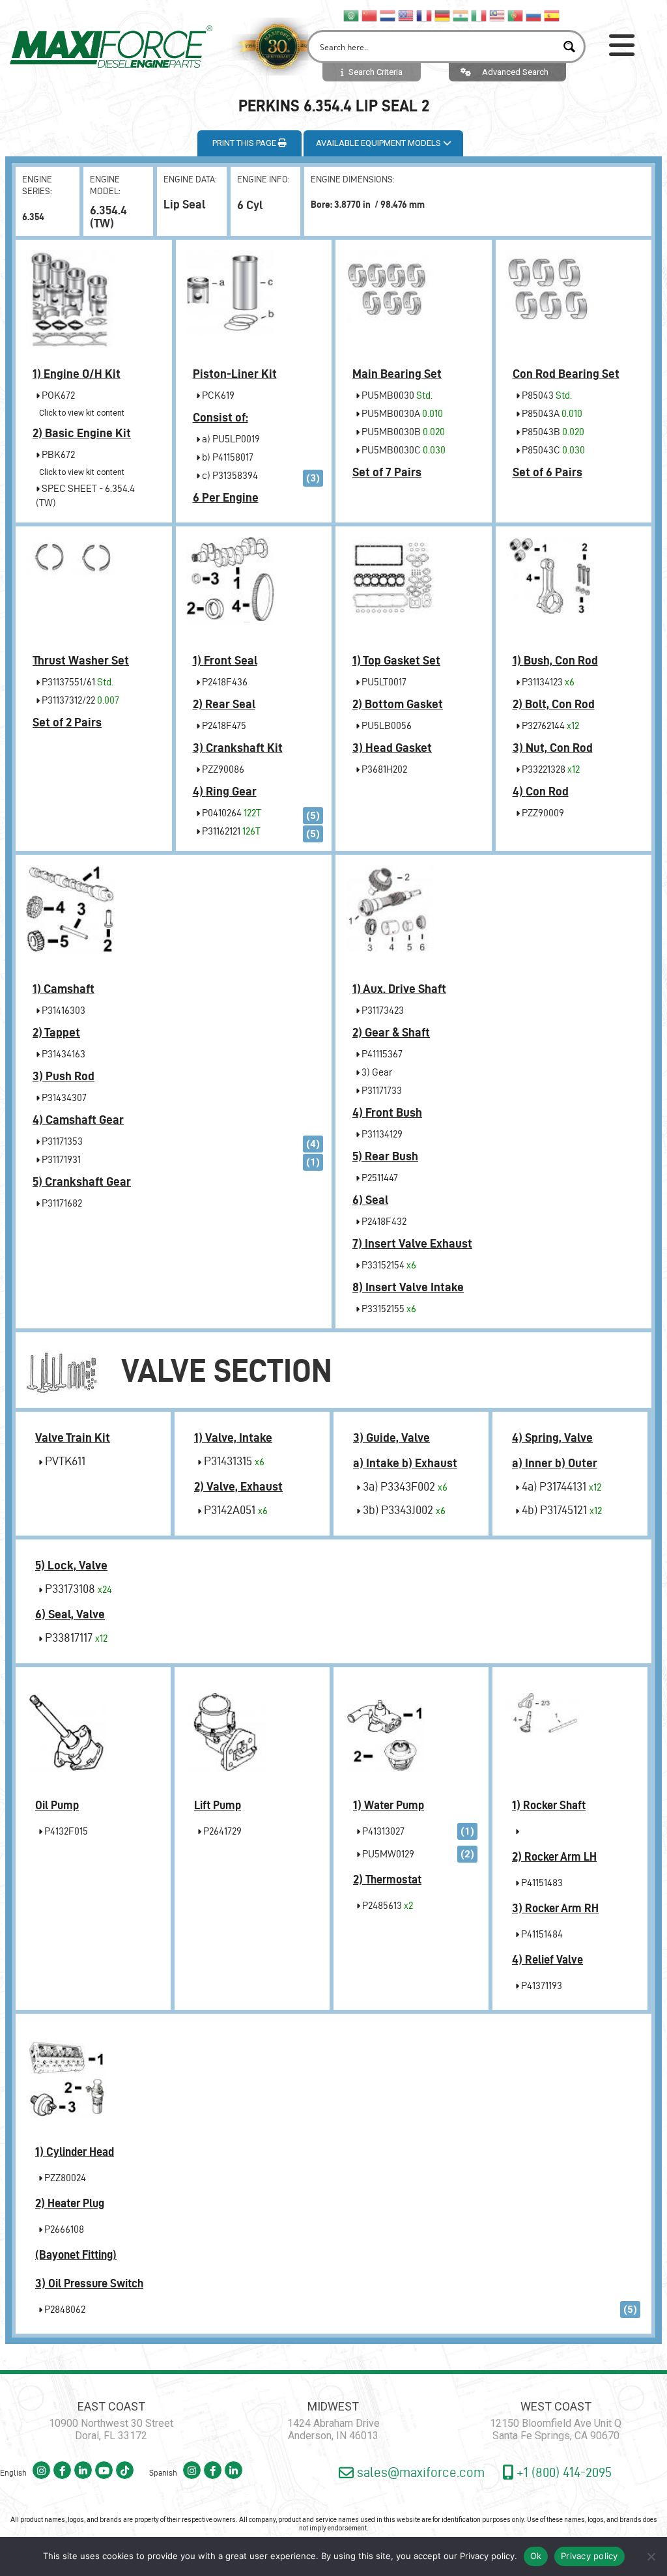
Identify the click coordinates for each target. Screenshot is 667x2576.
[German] (443, 15)
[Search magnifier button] (569, 47)
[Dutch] (388, 15)
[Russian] (534, 15)
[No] (651, 2556)
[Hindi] (461, 15)
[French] (425, 15)
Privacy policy (487, 2556)
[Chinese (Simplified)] (370, 15)
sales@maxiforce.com (419, 2472)
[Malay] (498, 15)
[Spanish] (552, 15)
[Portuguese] (516, 15)
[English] (406, 15)
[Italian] (479, 15)
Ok (536, 2556)
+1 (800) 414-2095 (562, 2472)
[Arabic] (352, 15)
